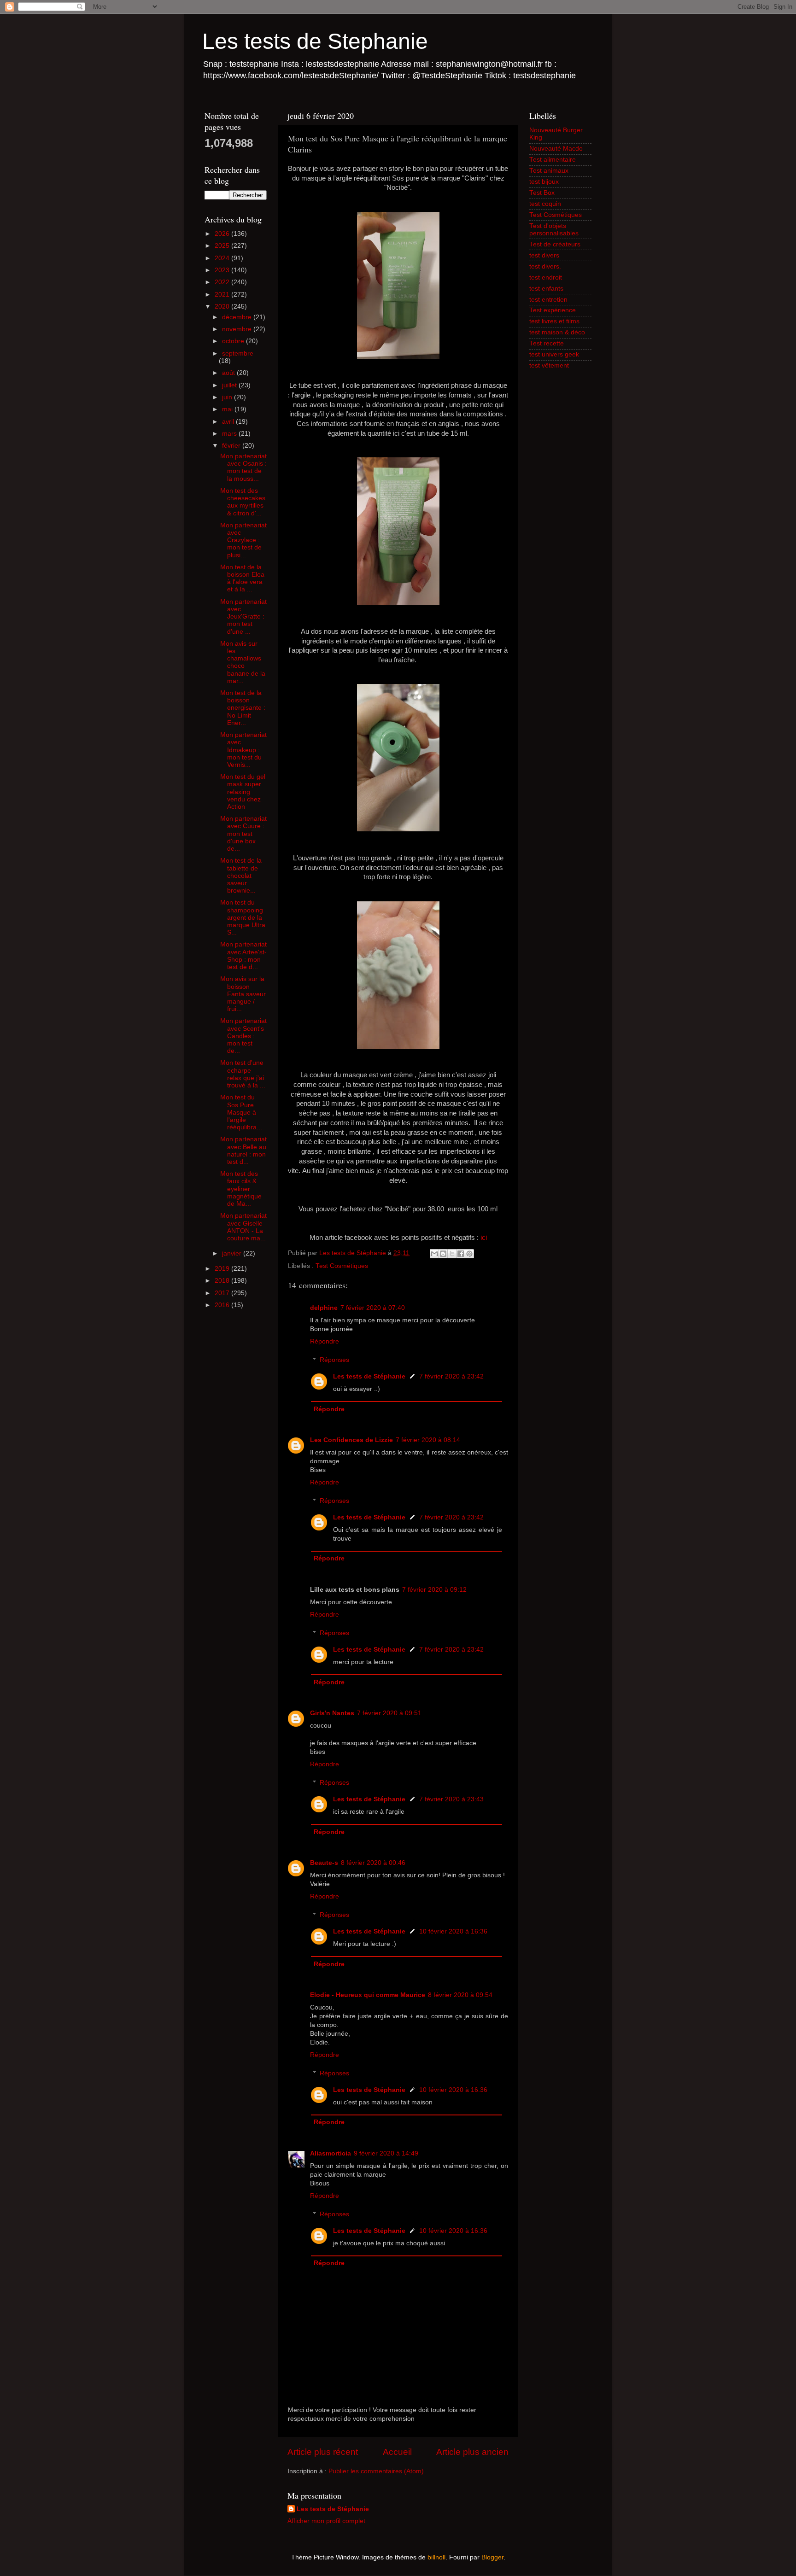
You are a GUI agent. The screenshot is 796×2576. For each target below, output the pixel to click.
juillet (230, 385)
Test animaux (549, 171)
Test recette (547, 343)
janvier (233, 1253)
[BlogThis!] (443, 1254)
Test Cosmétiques (342, 1266)
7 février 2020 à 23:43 (451, 1799)
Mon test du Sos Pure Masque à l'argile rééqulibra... (241, 1112)
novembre (238, 329)
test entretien (548, 300)
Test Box (542, 193)
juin (228, 397)
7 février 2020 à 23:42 (451, 1376)
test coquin (545, 204)
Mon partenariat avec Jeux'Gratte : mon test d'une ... (243, 617)
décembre (238, 317)
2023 (223, 270)
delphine (324, 1308)
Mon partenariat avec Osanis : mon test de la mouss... (243, 467)
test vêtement (549, 365)
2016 (223, 1305)
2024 (223, 258)
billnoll (436, 2557)
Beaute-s (324, 1863)
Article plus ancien (472, 2452)
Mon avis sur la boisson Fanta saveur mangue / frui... (243, 994)
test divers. (545, 266)
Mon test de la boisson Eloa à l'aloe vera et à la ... (242, 578)
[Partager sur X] (452, 1254)
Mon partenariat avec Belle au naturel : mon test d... (243, 1151)
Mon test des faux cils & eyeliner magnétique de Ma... (241, 1189)
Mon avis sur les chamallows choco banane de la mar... (243, 662)
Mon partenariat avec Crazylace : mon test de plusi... (243, 540)
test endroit (546, 277)
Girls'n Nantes (332, 1713)
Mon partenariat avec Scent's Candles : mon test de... (243, 1036)
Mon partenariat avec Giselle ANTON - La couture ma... (243, 1227)
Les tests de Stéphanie (369, 1376)
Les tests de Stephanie (315, 41)
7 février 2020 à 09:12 (434, 1590)
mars (230, 434)
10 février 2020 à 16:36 (453, 1931)
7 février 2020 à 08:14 (428, 1440)
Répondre (325, 1341)
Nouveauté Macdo (556, 149)
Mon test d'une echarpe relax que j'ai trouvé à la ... (243, 1074)
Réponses (334, 1360)
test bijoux (544, 182)
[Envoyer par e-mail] (434, 1254)
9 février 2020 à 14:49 (386, 2153)
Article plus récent (323, 2452)
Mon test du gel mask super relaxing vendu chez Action (243, 792)
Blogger (492, 2557)
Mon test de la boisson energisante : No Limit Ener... (243, 708)
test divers (544, 255)
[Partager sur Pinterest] (469, 1254)
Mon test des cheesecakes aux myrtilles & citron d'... (243, 502)
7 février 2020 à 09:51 (389, 1713)
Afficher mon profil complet (326, 2521)
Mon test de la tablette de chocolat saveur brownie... (241, 876)
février (232, 446)
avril (229, 422)
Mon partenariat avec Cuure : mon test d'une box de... (243, 834)
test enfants (546, 289)
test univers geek (554, 354)
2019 (223, 1269)
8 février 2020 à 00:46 (373, 1863)
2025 (223, 246)
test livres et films (554, 321)
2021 (223, 295)
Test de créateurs (555, 244)
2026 (223, 234)
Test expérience (553, 310)
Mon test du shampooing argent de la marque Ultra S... (243, 917)
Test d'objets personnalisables (554, 230)
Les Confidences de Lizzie (351, 1440)
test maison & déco (557, 332)
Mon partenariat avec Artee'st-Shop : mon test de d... (243, 956)
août (229, 373)
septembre (238, 353)
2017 (223, 1293)
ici (484, 1238)
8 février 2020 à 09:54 (460, 1995)
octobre (234, 341)
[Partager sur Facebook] (461, 1254)
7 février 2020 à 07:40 (373, 1308)
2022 (223, 282)
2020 (223, 307)
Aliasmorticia (331, 2153)
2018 (223, 1281)
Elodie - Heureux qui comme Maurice (368, 1995)
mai (228, 409)
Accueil (397, 2452)
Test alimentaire (553, 160)
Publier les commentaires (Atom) (376, 2471)
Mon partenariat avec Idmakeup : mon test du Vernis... (243, 750)
